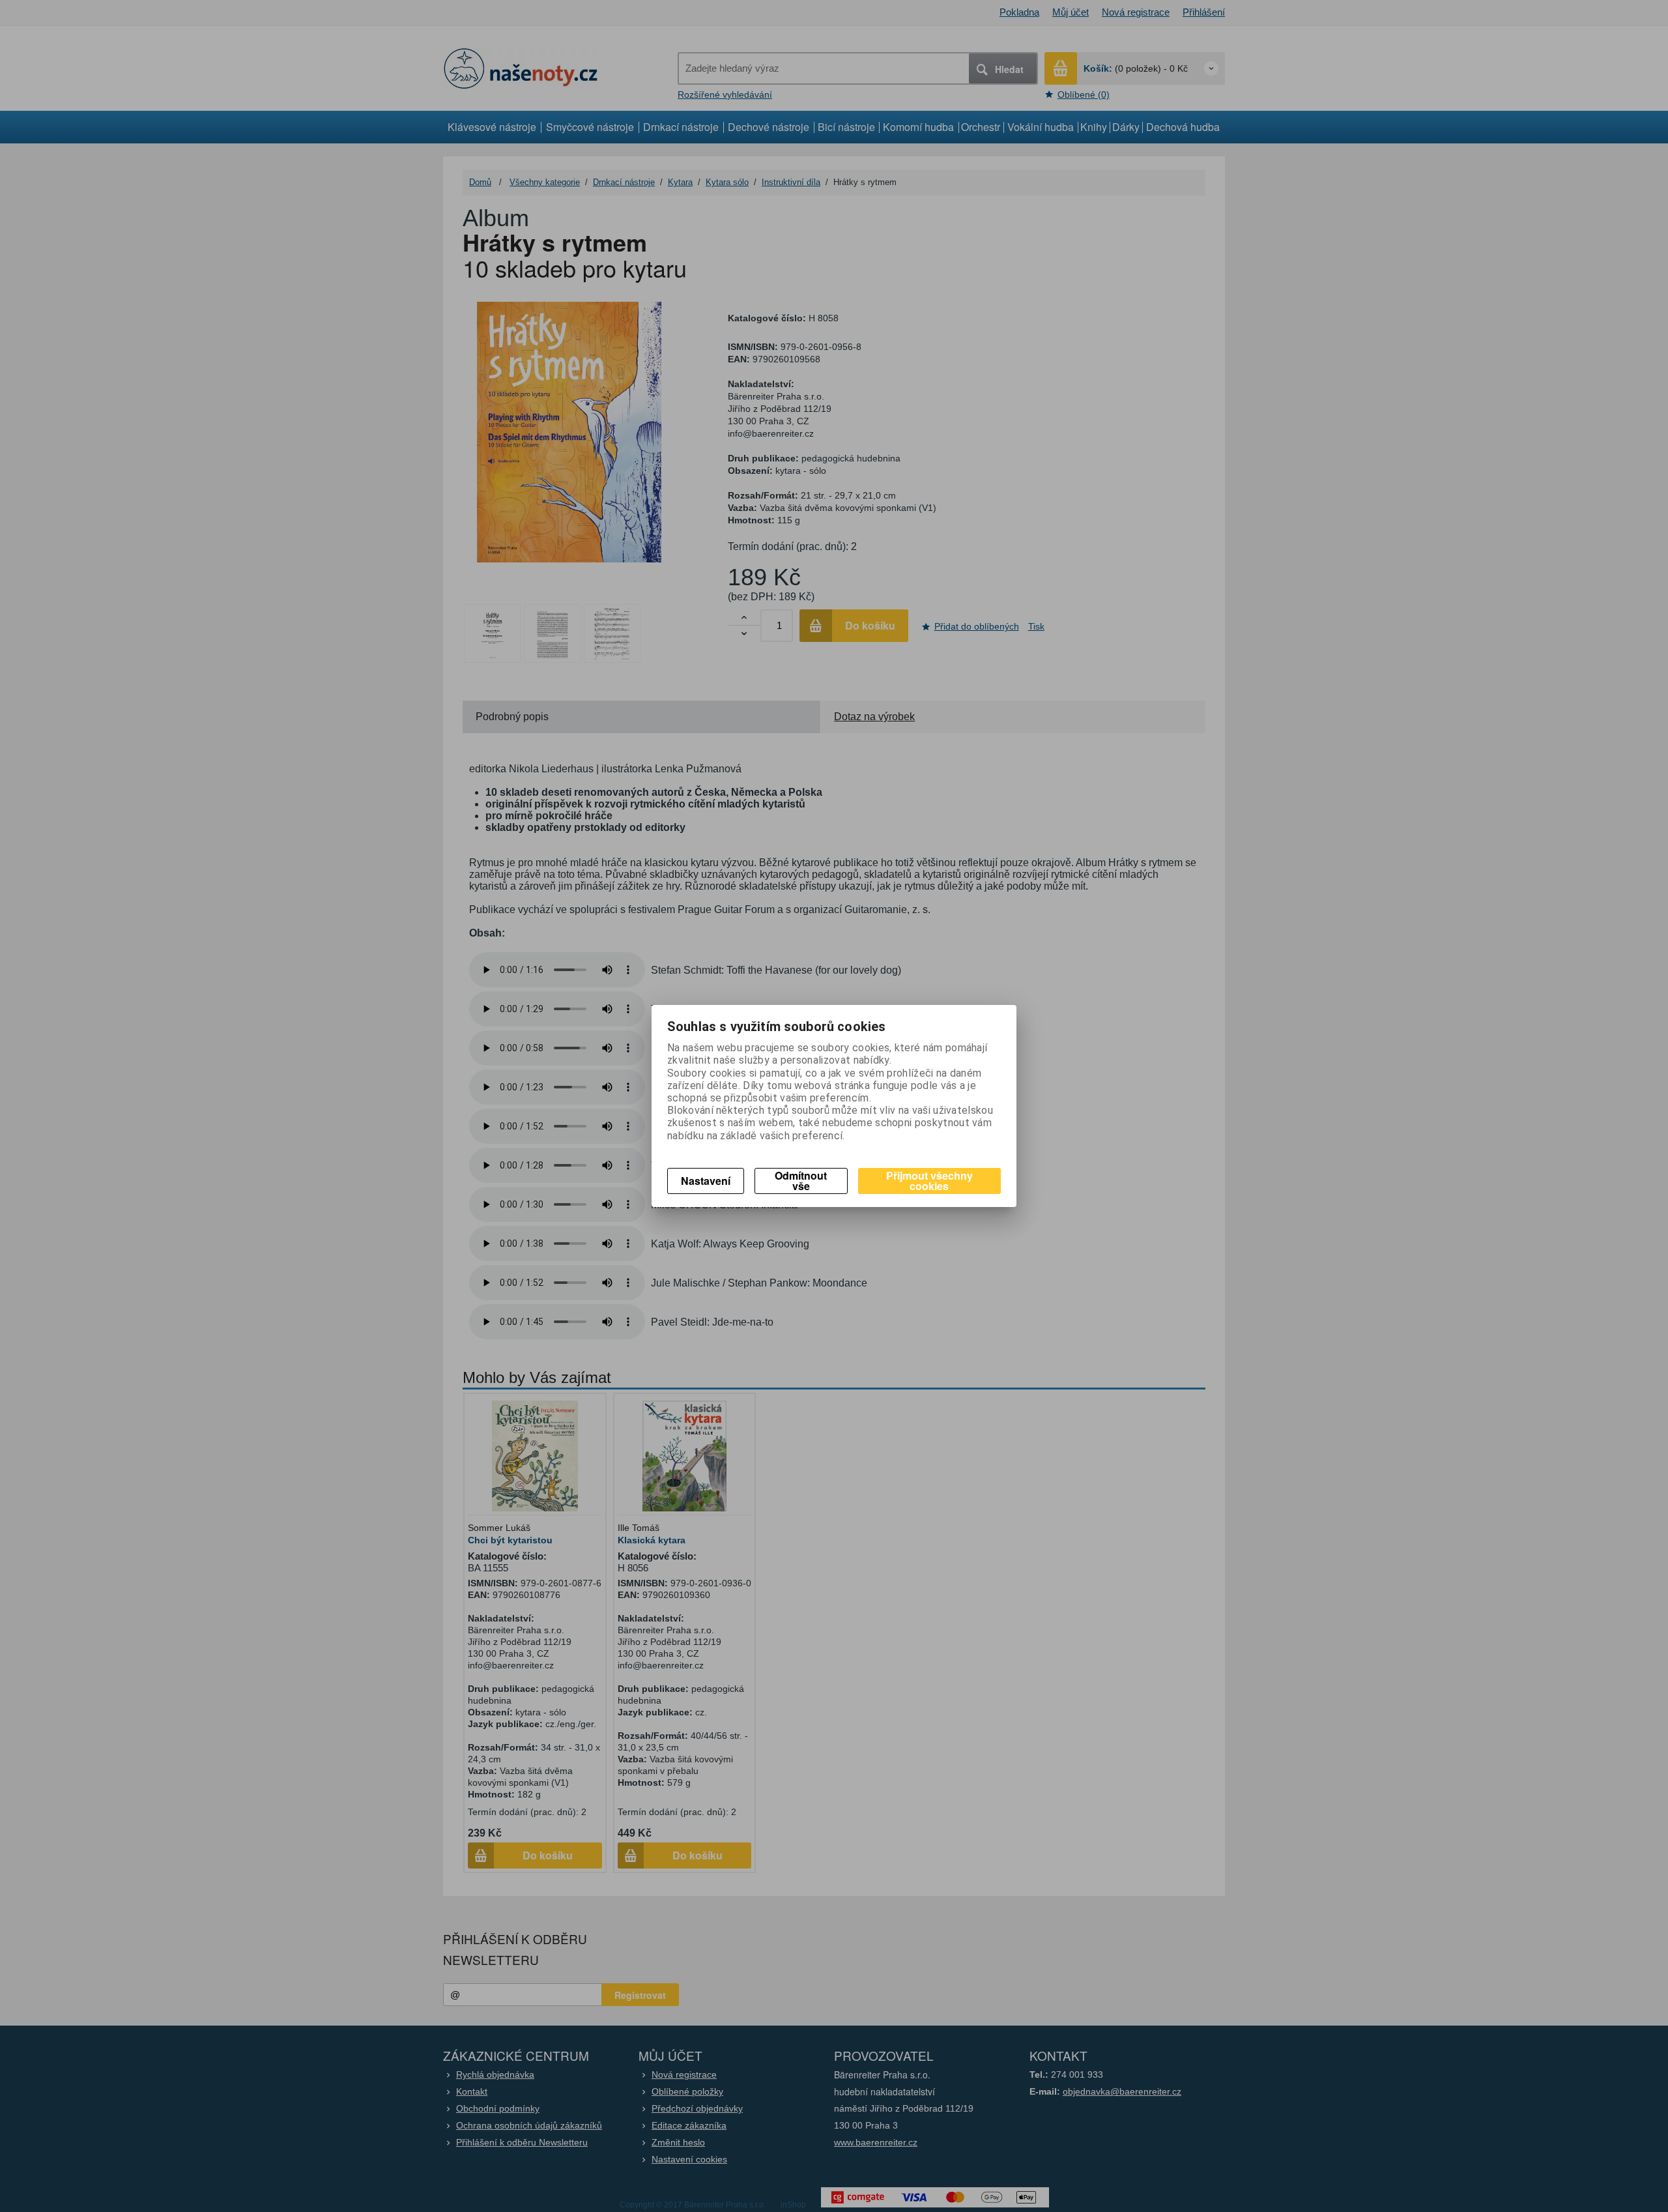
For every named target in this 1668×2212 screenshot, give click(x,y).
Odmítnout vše (801, 1181)
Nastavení (706, 1181)
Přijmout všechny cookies (929, 1181)
